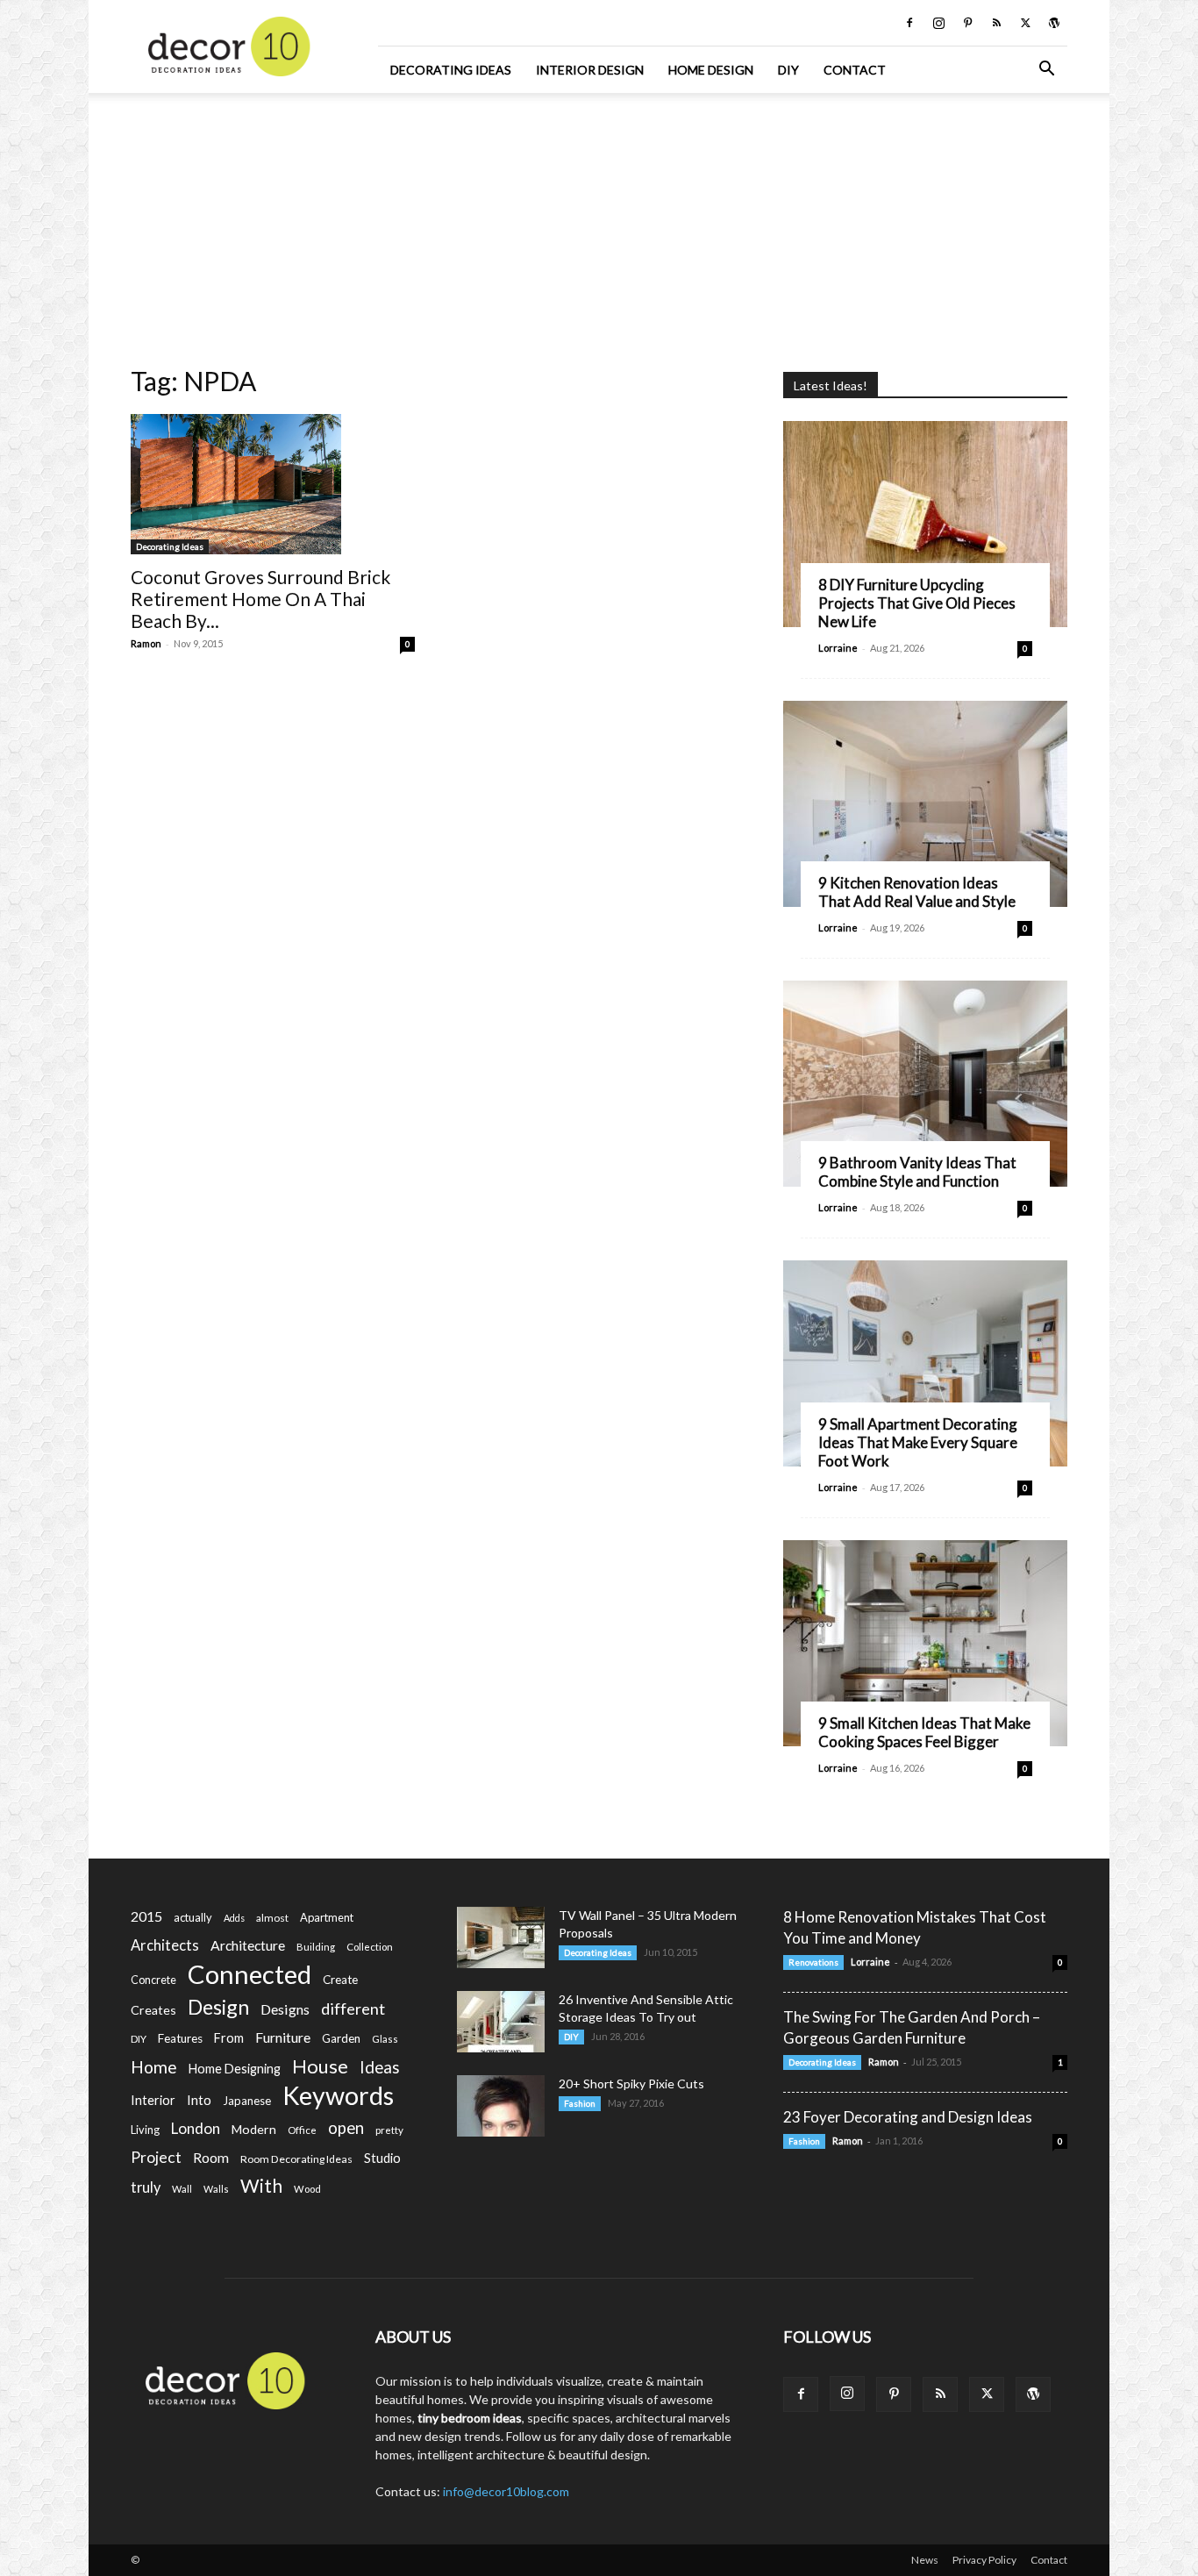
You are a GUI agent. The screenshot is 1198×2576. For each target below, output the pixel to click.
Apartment (327, 1917)
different (353, 2009)
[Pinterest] (967, 23)
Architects (165, 1945)
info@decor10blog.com (506, 2491)
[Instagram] (938, 23)
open (346, 2128)
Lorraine (838, 648)
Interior (153, 2100)
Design (218, 2007)
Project (156, 2157)
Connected (250, 1974)
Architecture (248, 1945)
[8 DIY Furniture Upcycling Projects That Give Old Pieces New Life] (925, 524)
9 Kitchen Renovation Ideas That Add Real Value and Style (917, 892)
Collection (370, 1947)
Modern (254, 2129)
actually (193, 1917)
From (229, 2038)
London (196, 2128)
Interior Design (590, 70)
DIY (788, 70)
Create (340, 1980)
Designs (285, 2009)
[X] (1025, 23)
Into (199, 2100)
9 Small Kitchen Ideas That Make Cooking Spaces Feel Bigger (924, 1732)
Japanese (247, 2101)
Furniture (283, 2037)
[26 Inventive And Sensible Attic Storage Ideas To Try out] (501, 2022)
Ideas (380, 2068)
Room (211, 2158)
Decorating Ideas (451, 70)
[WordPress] (1054, 23)
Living (145, 2130)
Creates (153, 2010)
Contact (855, 70)
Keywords (338, 2096)
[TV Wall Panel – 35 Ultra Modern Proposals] (501, 1937)
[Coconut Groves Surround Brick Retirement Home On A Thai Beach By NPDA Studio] (273, 484)
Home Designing (235, 2069)
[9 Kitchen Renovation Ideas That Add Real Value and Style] (925, 804)
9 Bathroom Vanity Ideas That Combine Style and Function (917, 1172)
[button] (1046, 71)
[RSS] (996, 23)
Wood (307, 2189)
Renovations (813, 1962)
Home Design (711, 70)
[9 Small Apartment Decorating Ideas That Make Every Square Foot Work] (925, 1363)
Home (154, 2067)
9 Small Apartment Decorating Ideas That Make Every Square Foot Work (918, 1442)
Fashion (580, 2103)
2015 (146, 1916)
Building (316, 1947)
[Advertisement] (599, 224)
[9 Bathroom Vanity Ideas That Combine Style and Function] (925, 1084)
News (925, 2560)
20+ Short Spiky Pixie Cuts (631, 2084)
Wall (182, 2189)
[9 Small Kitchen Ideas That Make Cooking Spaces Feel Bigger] (925, 1643)
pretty (389, 2130)
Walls (216, 2189)
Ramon (146, 643)
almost (272, 1918)
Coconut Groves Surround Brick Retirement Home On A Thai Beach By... (260, 599)
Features (180, 2038)
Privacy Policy (984, 2560)
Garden (341, 2038)
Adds (234, 1918)
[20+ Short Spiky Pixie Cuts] (501, 2106)
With (261, 2186)
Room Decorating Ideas (296, 2159)
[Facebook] (909, 23)
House (320, 2066)
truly (146, 2187)
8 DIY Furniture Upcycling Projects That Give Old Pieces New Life (917, 603)
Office (302, 2130)
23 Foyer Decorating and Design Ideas (908, 2117)
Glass (385, 2039)
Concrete (153, 1980)
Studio (382, 2158)
